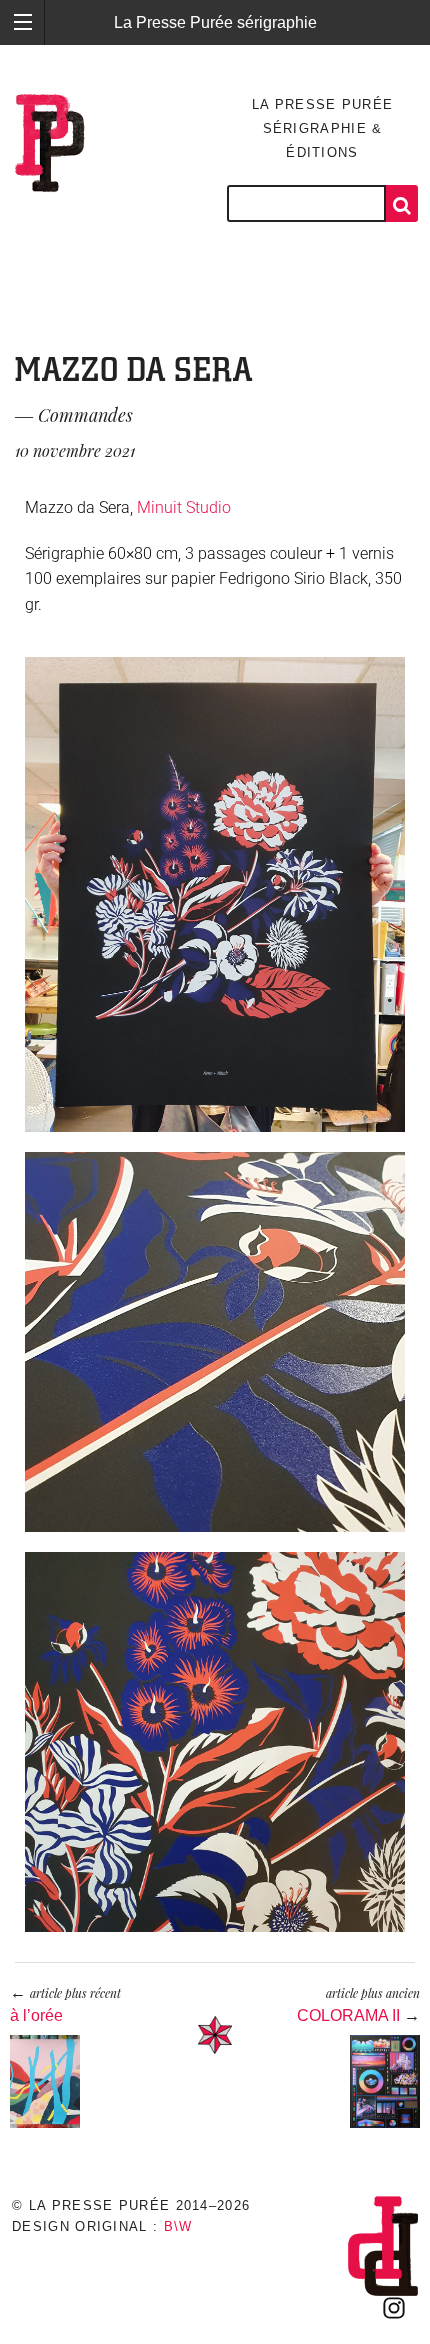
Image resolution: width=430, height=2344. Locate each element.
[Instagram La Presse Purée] (394, 2308)
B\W (178, 2226)
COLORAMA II (348, 2015)
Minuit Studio (184, 507)
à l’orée (36, 2015)
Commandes (85, 415)
